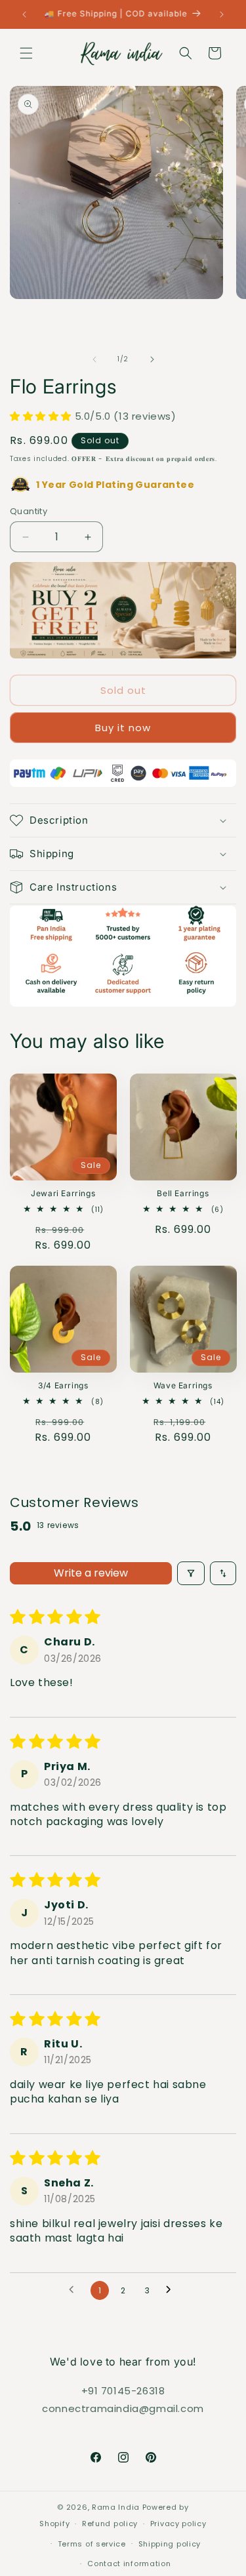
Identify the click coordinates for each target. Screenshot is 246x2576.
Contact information (129, 2564)
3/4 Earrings (63, 1385)
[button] (26, 53)
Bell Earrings (183, 1193)
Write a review (91, 1573)
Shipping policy (170, 2544)
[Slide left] (94, 359)
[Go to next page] (172, 2290)
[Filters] (191, 1573)
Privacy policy (178, 2524)
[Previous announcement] (24, 14)
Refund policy (110, 2524)
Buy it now (123, 728)
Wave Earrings (183, 1385)
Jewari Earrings (63, 1193)
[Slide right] (152, 359)
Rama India (116, 2507)
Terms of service (92, 2544)
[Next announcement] (222, 14)
